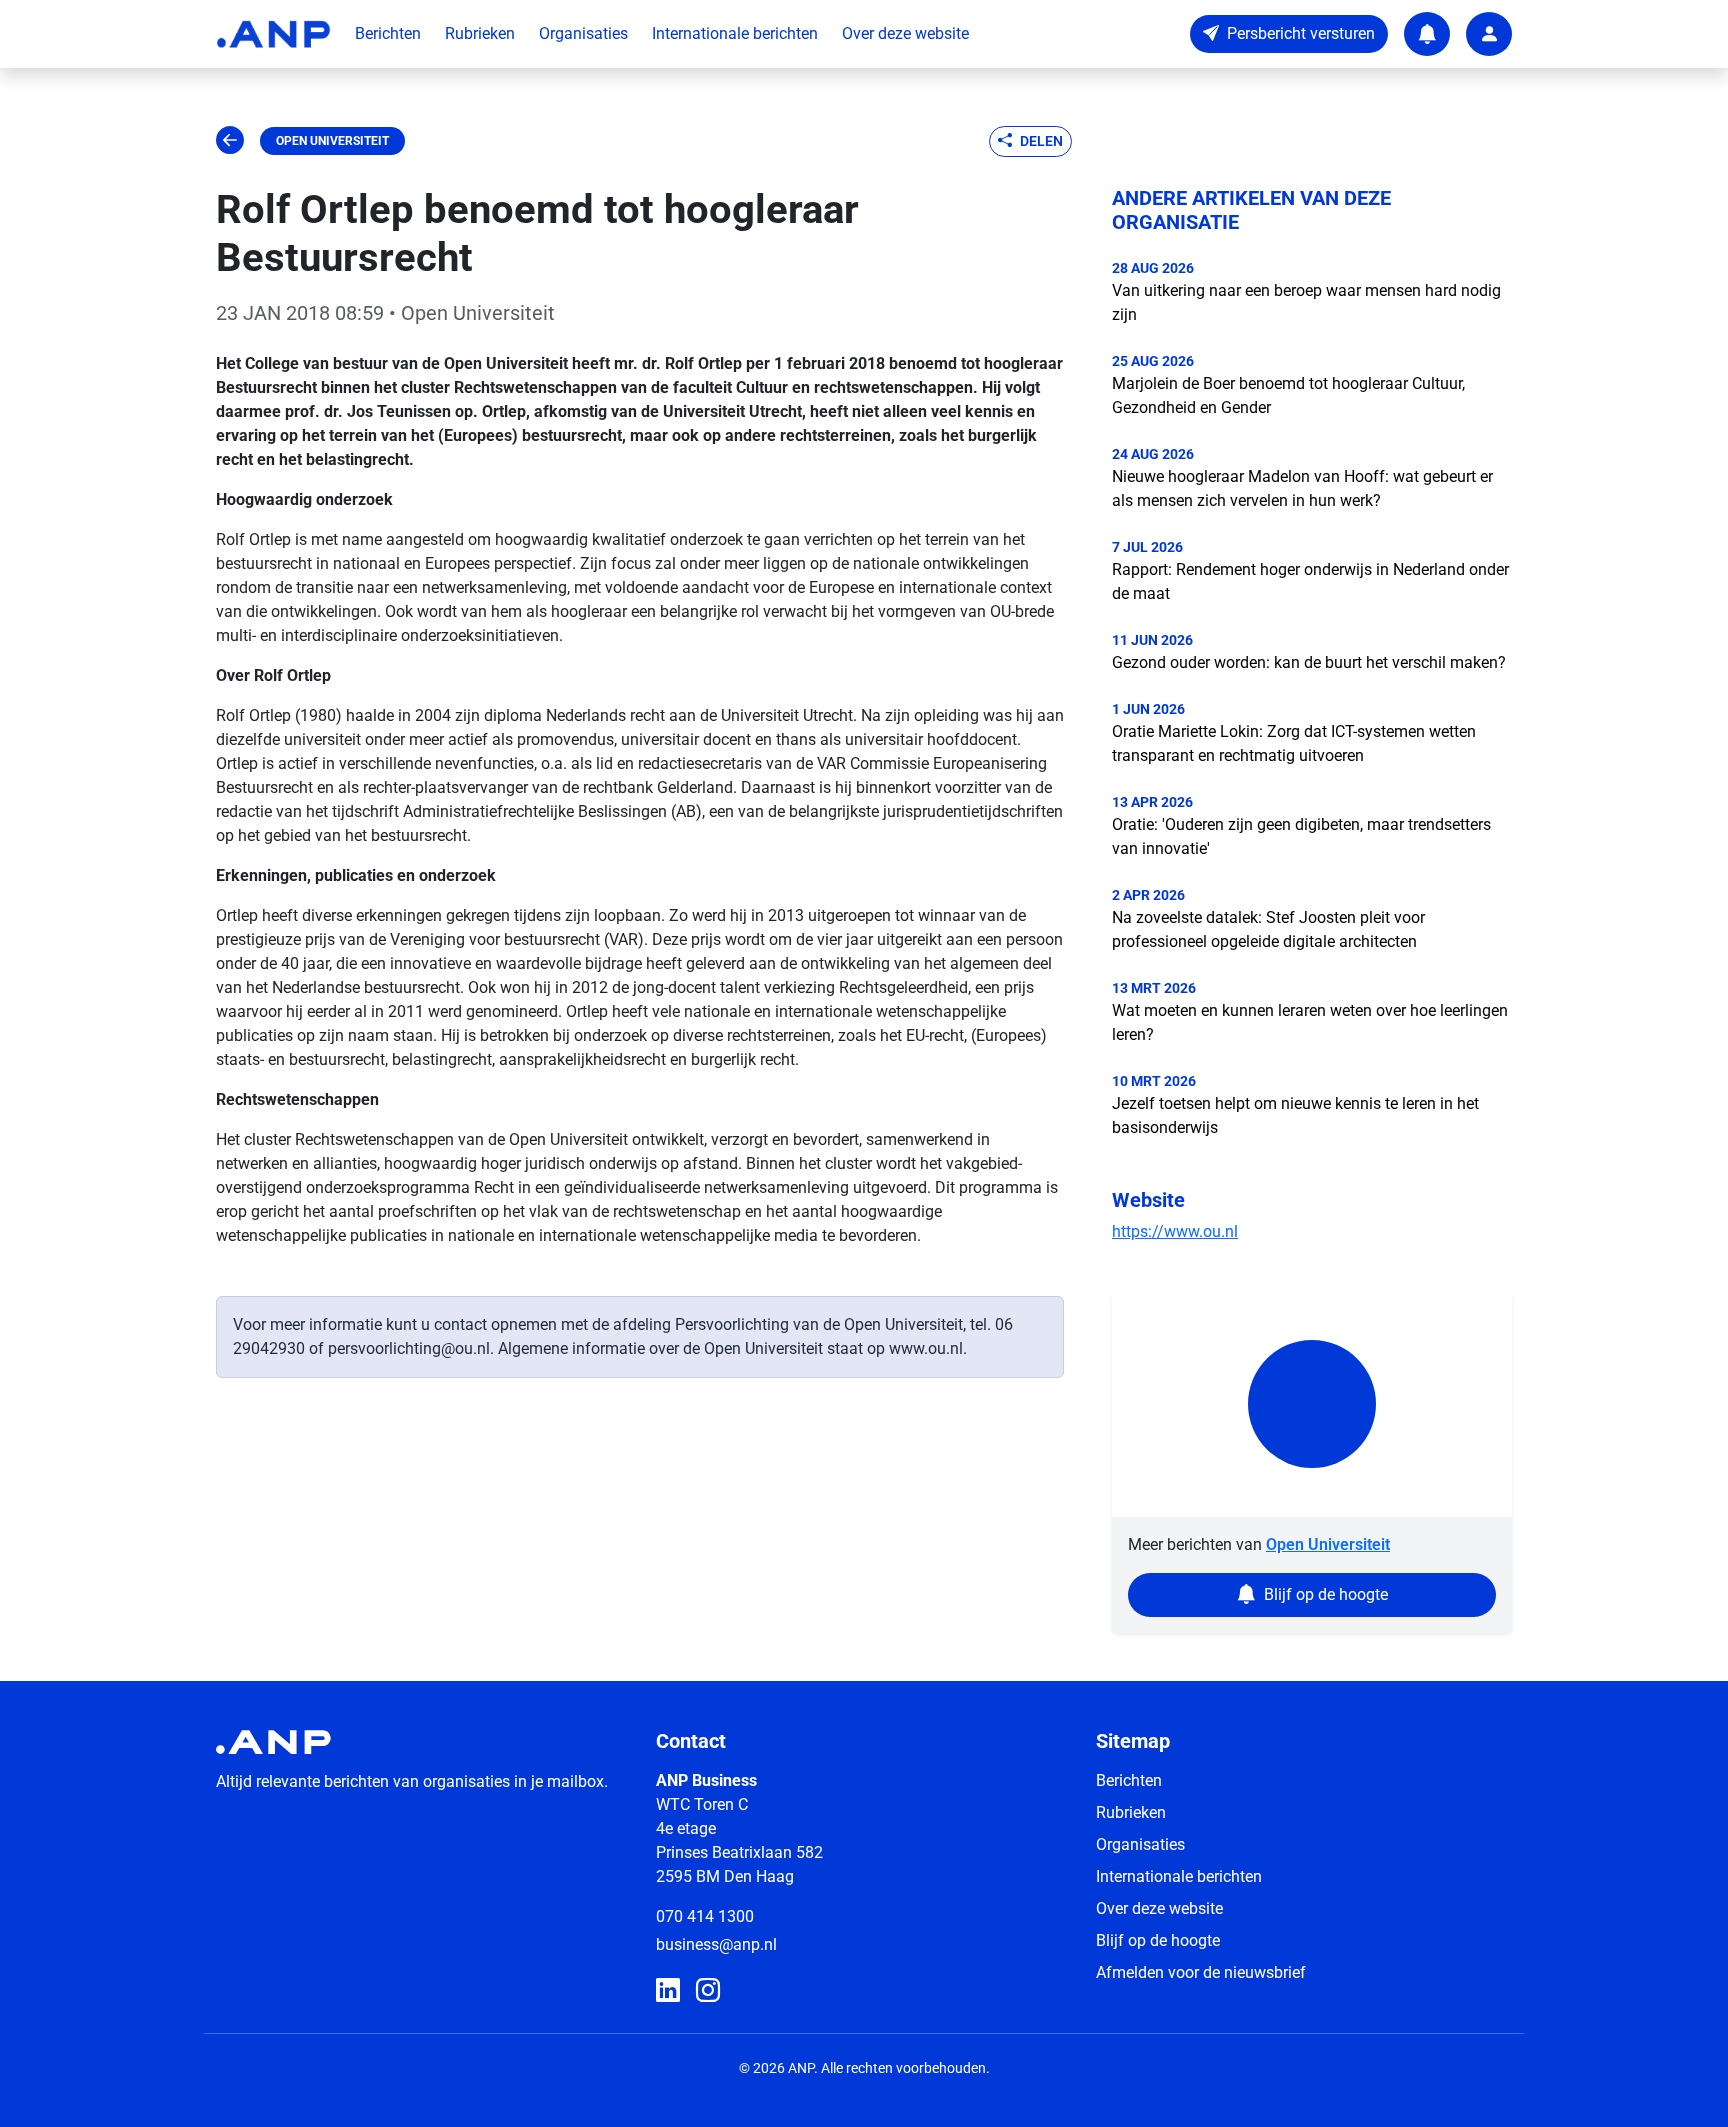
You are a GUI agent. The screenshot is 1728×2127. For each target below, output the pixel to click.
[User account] (1489, 34)
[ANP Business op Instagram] (708, 1991)
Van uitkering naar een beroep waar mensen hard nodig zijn (1306, 302)
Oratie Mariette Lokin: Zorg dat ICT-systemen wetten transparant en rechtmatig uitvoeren (1294, 743)
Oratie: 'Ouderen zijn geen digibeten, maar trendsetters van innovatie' (1301, 836)
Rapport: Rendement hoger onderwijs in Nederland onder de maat (1310, 581)
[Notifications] (1427, 34)
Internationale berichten (735, 33)
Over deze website (905, 33)
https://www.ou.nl (1175, 1231)
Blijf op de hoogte (1158, 1940)
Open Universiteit (332, 141)
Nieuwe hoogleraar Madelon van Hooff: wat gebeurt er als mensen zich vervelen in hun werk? (1302, 488)
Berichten (388, 33)
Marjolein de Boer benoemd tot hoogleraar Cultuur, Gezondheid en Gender (1288, 395)
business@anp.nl (716, 1944)
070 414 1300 (705, 1916)
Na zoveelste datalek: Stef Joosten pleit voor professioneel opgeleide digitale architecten (1268, 929)
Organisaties (583, 33)
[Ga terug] (230, 141)
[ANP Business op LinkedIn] (668, 1991)
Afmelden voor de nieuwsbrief (1201, 1972)
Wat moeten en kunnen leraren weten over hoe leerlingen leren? (1310, 1022)
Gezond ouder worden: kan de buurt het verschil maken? (1309, 662)
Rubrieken (480, 33)
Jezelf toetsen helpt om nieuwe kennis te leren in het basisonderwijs (1295, 1115)
